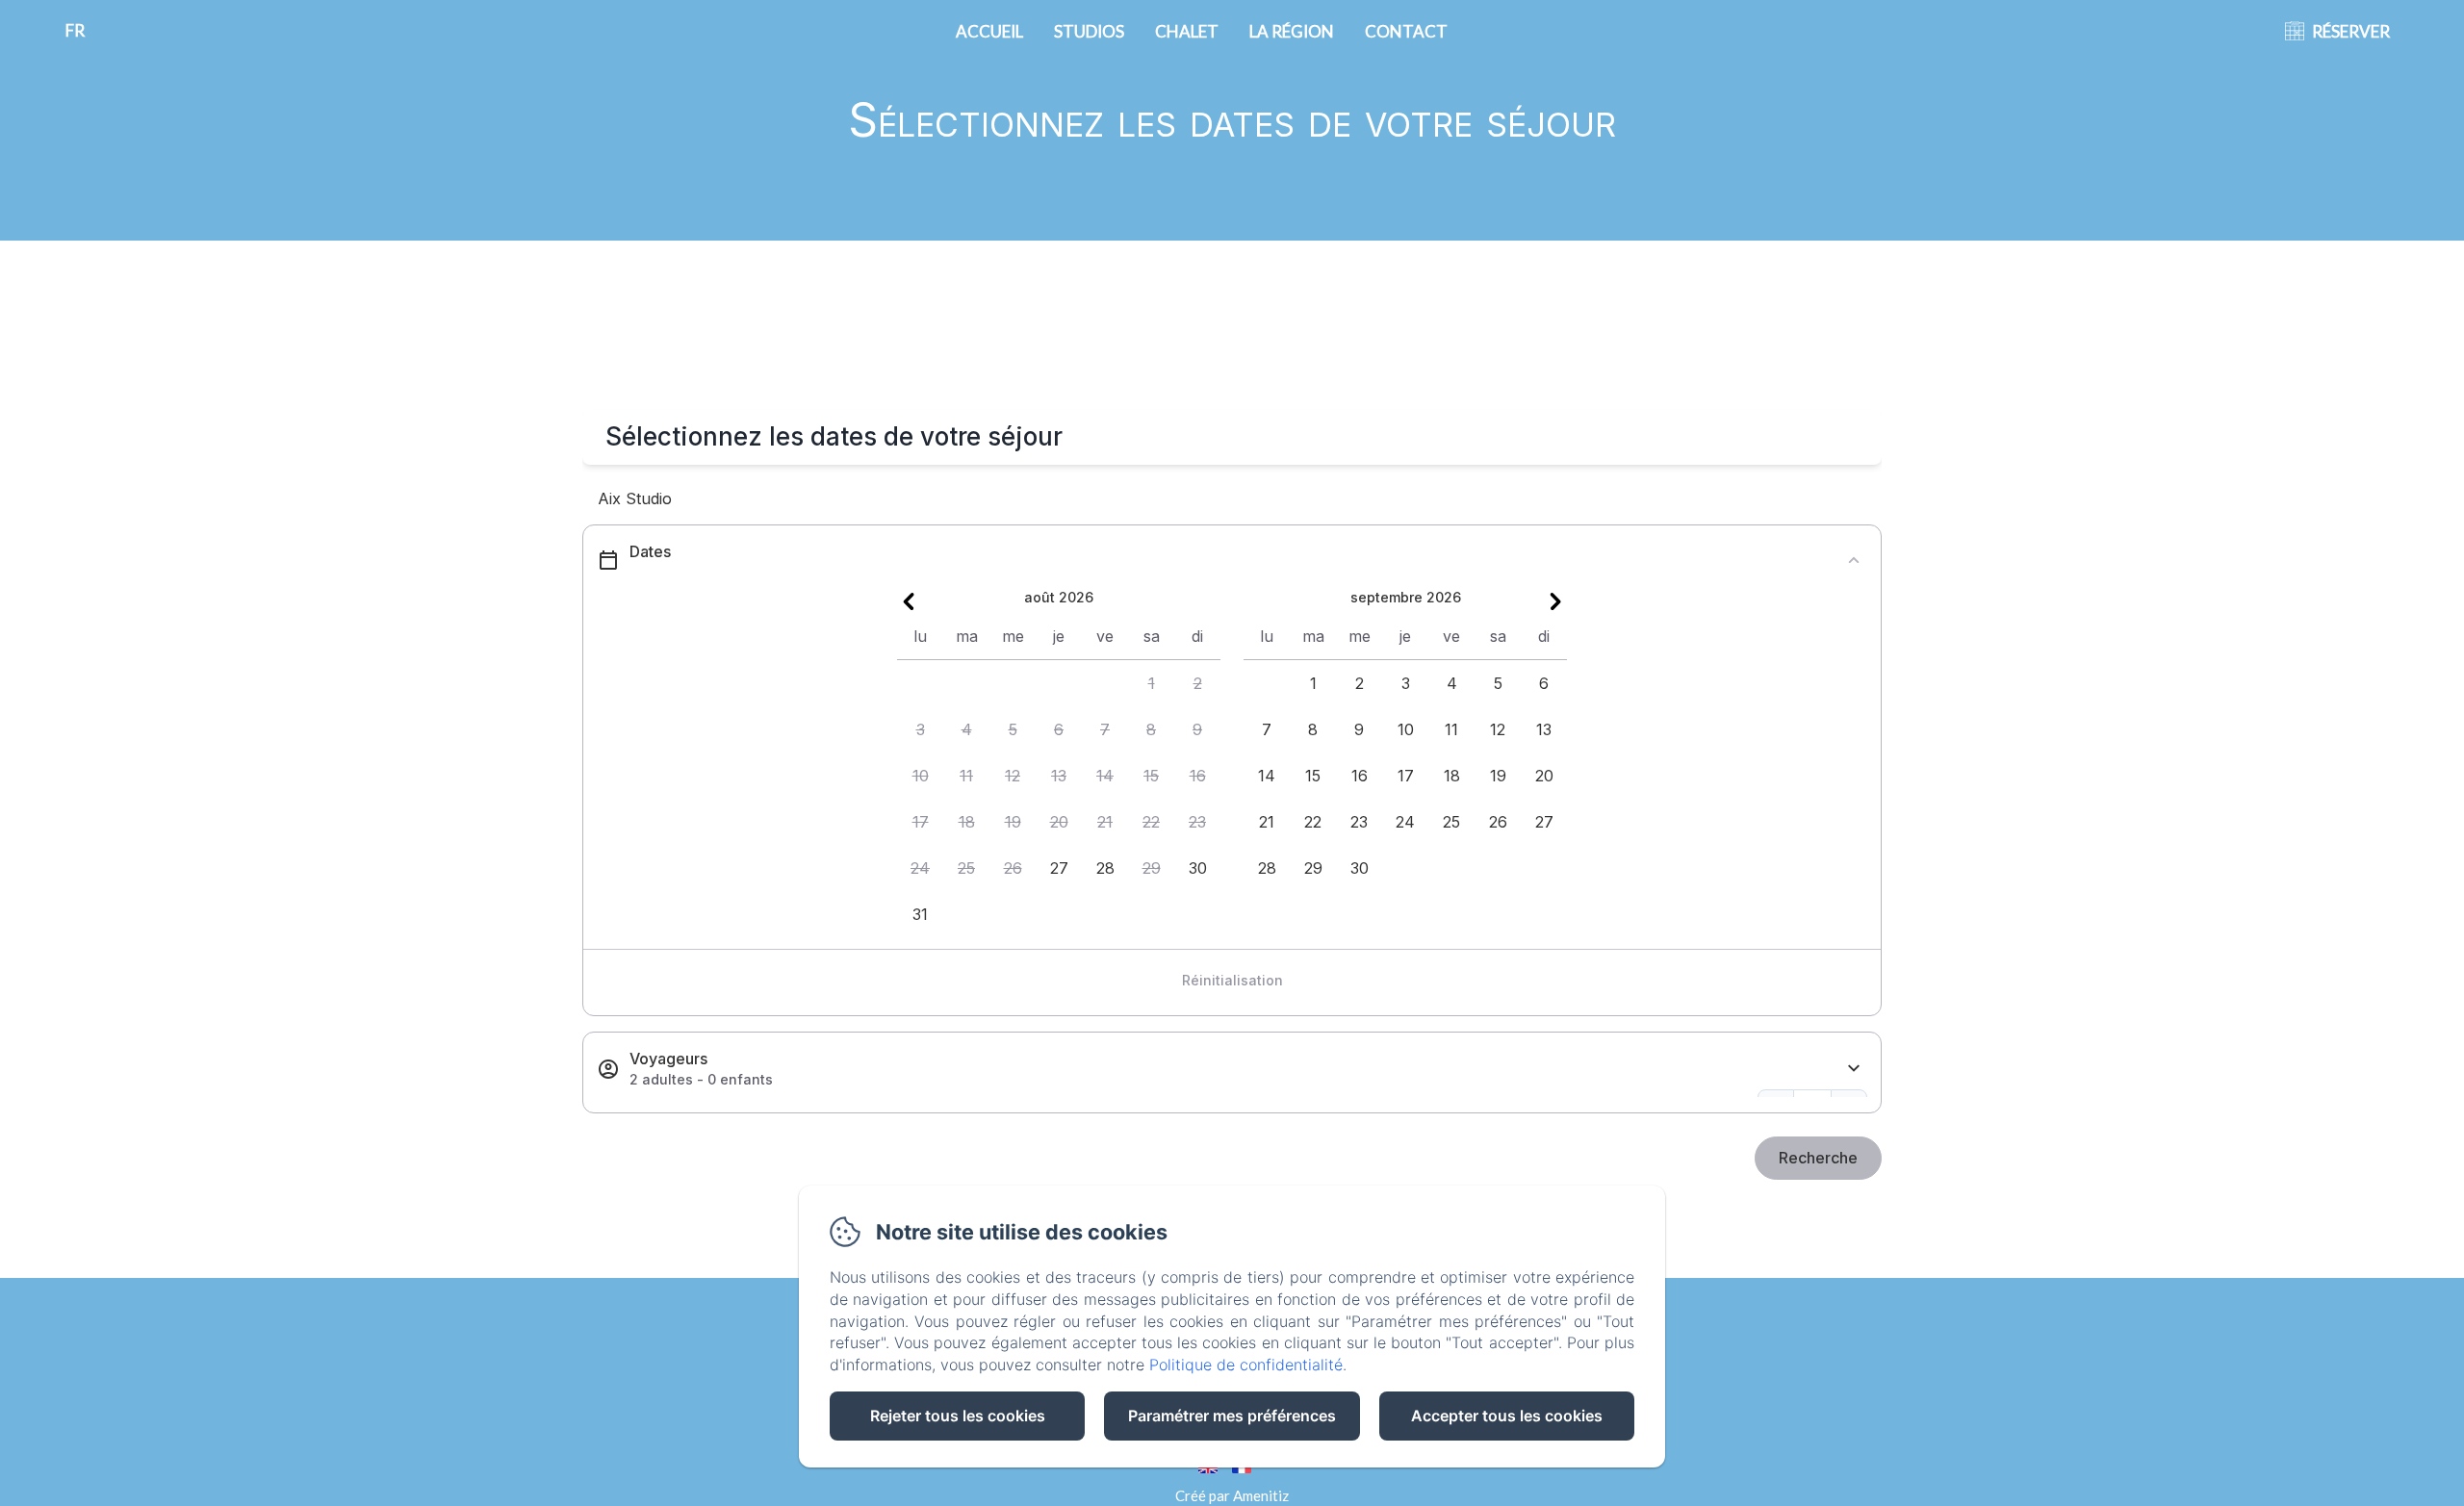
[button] (1151, 683)
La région (1292, 31)
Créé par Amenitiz (1232, 1495)
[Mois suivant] (1555, 601)
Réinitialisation (1232, 980)
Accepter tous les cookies (1507, 1416)
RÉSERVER (2351, 31)
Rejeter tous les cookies (958, 1416)
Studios (1089, 31)
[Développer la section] (1854, 1069)
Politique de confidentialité (1246, 1365)
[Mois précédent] (909, 601)
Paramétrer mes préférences (1232, 1416)
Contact (1406, 31)
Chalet (1187, 31)
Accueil (989, 31)
